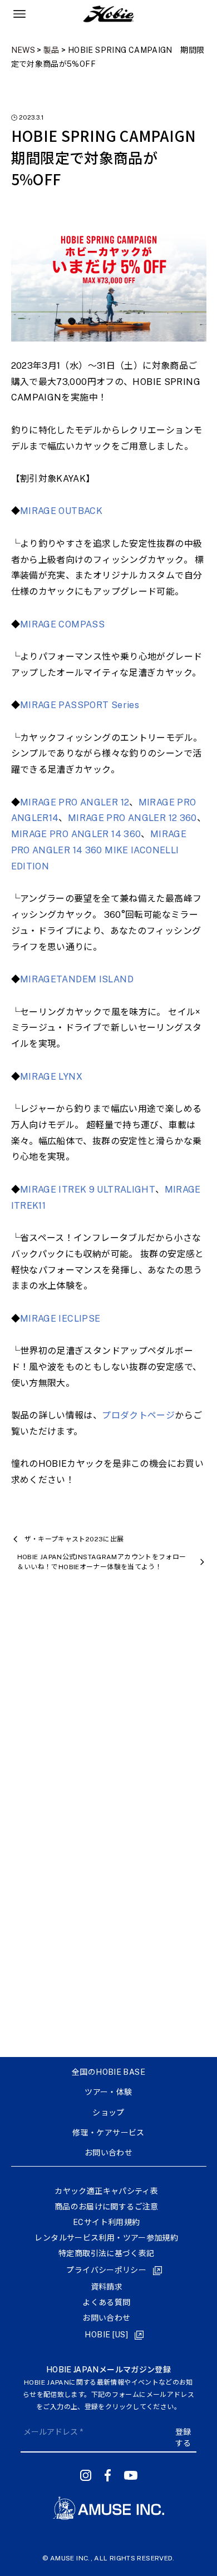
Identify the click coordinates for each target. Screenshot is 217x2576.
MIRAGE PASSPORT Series (80, 705)
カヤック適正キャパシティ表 (106, 2191)
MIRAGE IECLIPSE (60, 1319)
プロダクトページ (138, 1415)
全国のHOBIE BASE (108, 2072)
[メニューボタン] (19, 14)
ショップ (108, 2113)
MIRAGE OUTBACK (61, 511)
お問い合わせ (108, 2153)
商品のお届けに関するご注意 (107, 2207)
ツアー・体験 (108, 2092)
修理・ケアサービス (108, 2133)
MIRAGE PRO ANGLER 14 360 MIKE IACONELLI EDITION (99, 850)
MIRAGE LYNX (51, 1077)
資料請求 (107, 2287)
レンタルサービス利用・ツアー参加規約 (106, 2238)
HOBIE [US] (106, 2335)
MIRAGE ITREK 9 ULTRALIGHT (88, 1190)
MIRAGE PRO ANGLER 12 (75, 802)
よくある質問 (106, 2302)
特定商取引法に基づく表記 (106, 2253)
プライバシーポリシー (106, 2270)
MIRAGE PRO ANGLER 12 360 (132, 818)
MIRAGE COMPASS (62, 624)
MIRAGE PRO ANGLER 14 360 (76, 834)
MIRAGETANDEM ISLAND (77, 979)
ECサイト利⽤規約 (106, 2222)
